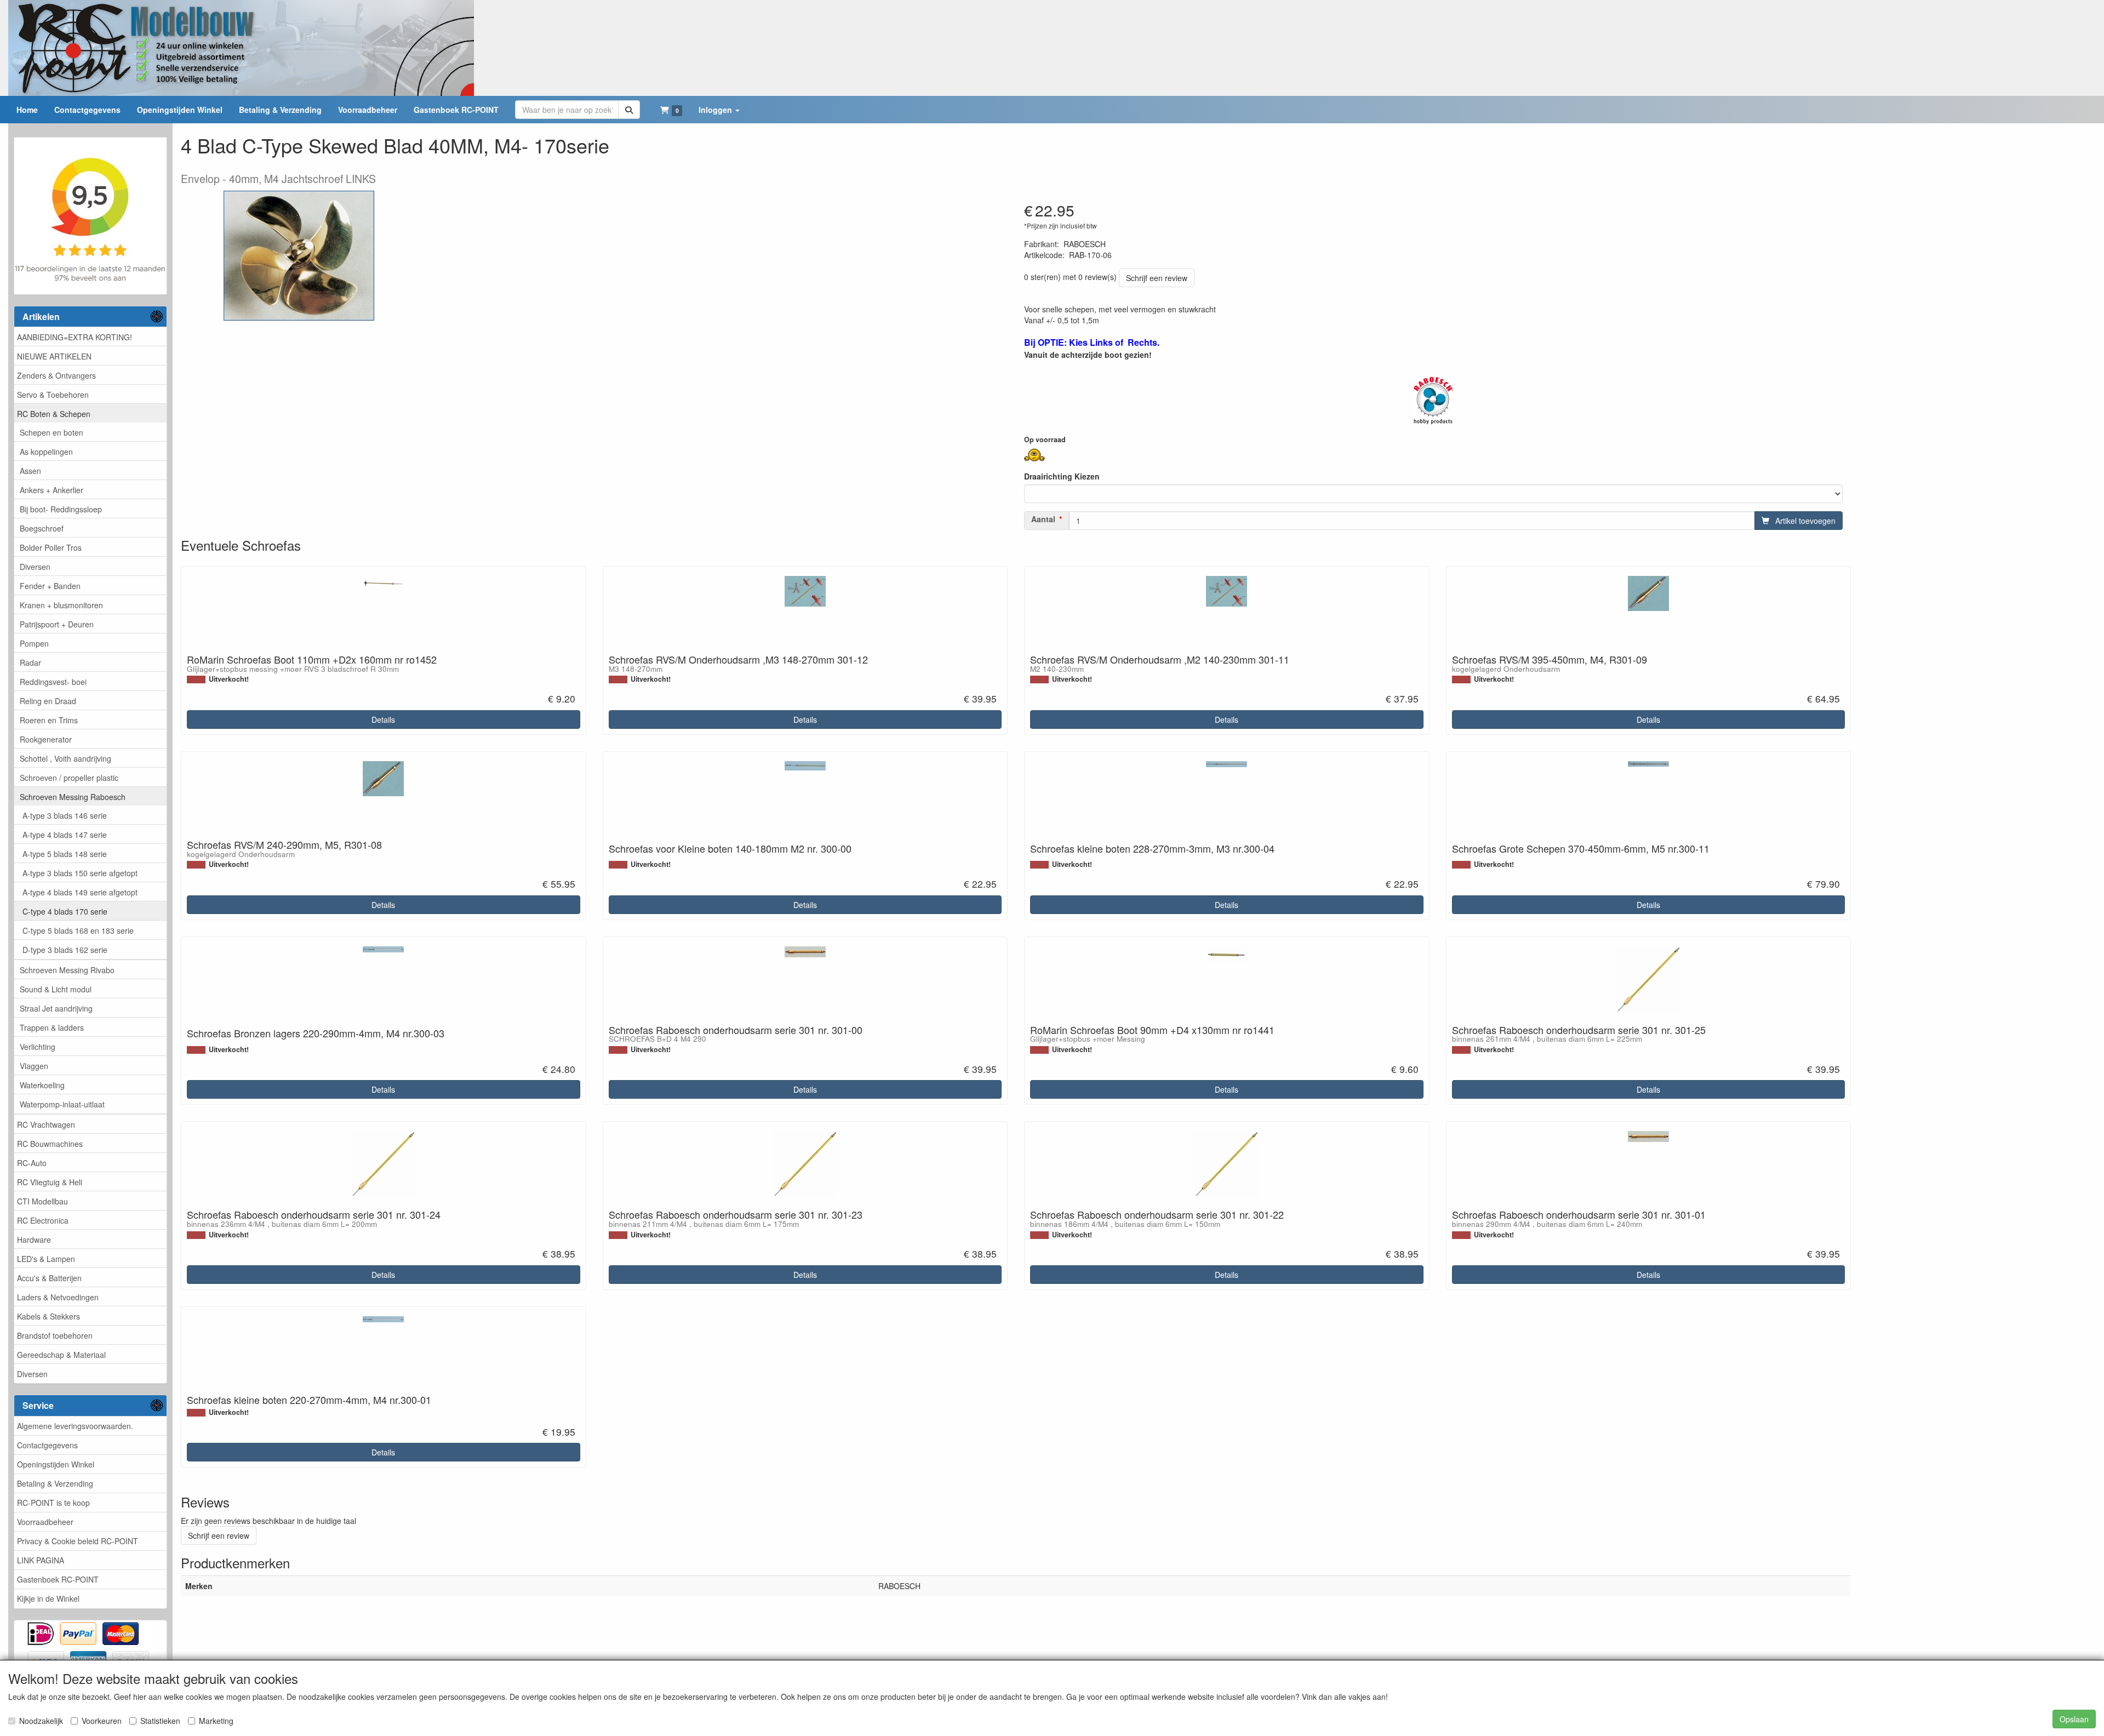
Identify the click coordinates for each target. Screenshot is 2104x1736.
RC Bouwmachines (50, 1144)
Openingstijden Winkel (56, 1464)
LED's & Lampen (46, 1259)
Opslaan (2074, 1719)
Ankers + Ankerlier (52, 490)
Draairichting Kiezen (1062, 476)
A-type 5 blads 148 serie (65, 854)
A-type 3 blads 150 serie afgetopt (80, 873)
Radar (30, 663)
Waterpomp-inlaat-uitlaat (62, 1104)
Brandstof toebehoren (55, 1335)
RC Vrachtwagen (46, 1124)
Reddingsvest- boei (53, 682)
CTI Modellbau (42, 1201)
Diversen (35, 567)
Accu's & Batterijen (49, 1278)
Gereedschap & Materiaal (61, 1355)
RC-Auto (32, 1163)
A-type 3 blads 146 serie (65, 815)
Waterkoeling (42, 1085)
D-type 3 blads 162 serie (65, 950)
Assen (30, 471)
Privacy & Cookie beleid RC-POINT (78, 1541)
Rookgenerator (46, 739)
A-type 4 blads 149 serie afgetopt (80, 892)
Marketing (216, 1721)
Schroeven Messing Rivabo (67, 970)
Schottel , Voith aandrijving (65, 758)
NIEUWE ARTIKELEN (54, 356)
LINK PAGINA (41, 1560)
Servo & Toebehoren (53, 395)
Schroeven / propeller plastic (69, 778)
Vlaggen (34, 1066)
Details (383, 719)
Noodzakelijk (41, 1721)
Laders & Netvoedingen (58, 1297)
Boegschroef (42, 528)
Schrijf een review (1157, 278)
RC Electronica (43, 1220)
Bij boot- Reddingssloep (61, 509)
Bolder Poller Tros (51, 547)
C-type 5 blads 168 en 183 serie (78, 930)
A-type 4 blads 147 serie (65, 835)
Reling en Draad (48, 701)
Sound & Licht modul (56, 989)
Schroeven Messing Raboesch (73, 797)
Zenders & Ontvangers (56, 375)
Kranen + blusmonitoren (61, 605)
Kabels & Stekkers (48, 1316)
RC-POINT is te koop (53, 1503)
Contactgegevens (47, 1445)
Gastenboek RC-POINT (58, 1579)
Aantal (1043, 519)
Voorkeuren (102, 1721)
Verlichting (38, 1047)
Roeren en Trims (49, 720)
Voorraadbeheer (45, 1522)
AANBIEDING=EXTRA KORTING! (75, 337)
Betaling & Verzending (55, 1483)
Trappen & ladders (52, 1027)
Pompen (34, 643)
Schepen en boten (52, 432)
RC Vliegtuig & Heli (50, 1182)
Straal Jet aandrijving (56, 1008)
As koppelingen (46, 452)
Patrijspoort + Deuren (57, 624)
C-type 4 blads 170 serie (65, 911)
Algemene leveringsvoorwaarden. (75, 1426)
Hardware (34, 1240)
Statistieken (160, 1721)
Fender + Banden (50, 586)
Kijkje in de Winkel (48, 1598)
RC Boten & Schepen (54, 414)
